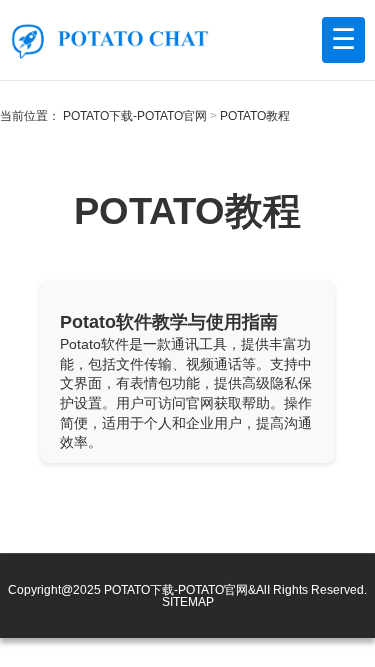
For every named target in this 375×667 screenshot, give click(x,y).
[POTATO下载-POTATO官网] (110, 40)
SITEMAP (188, 602)
